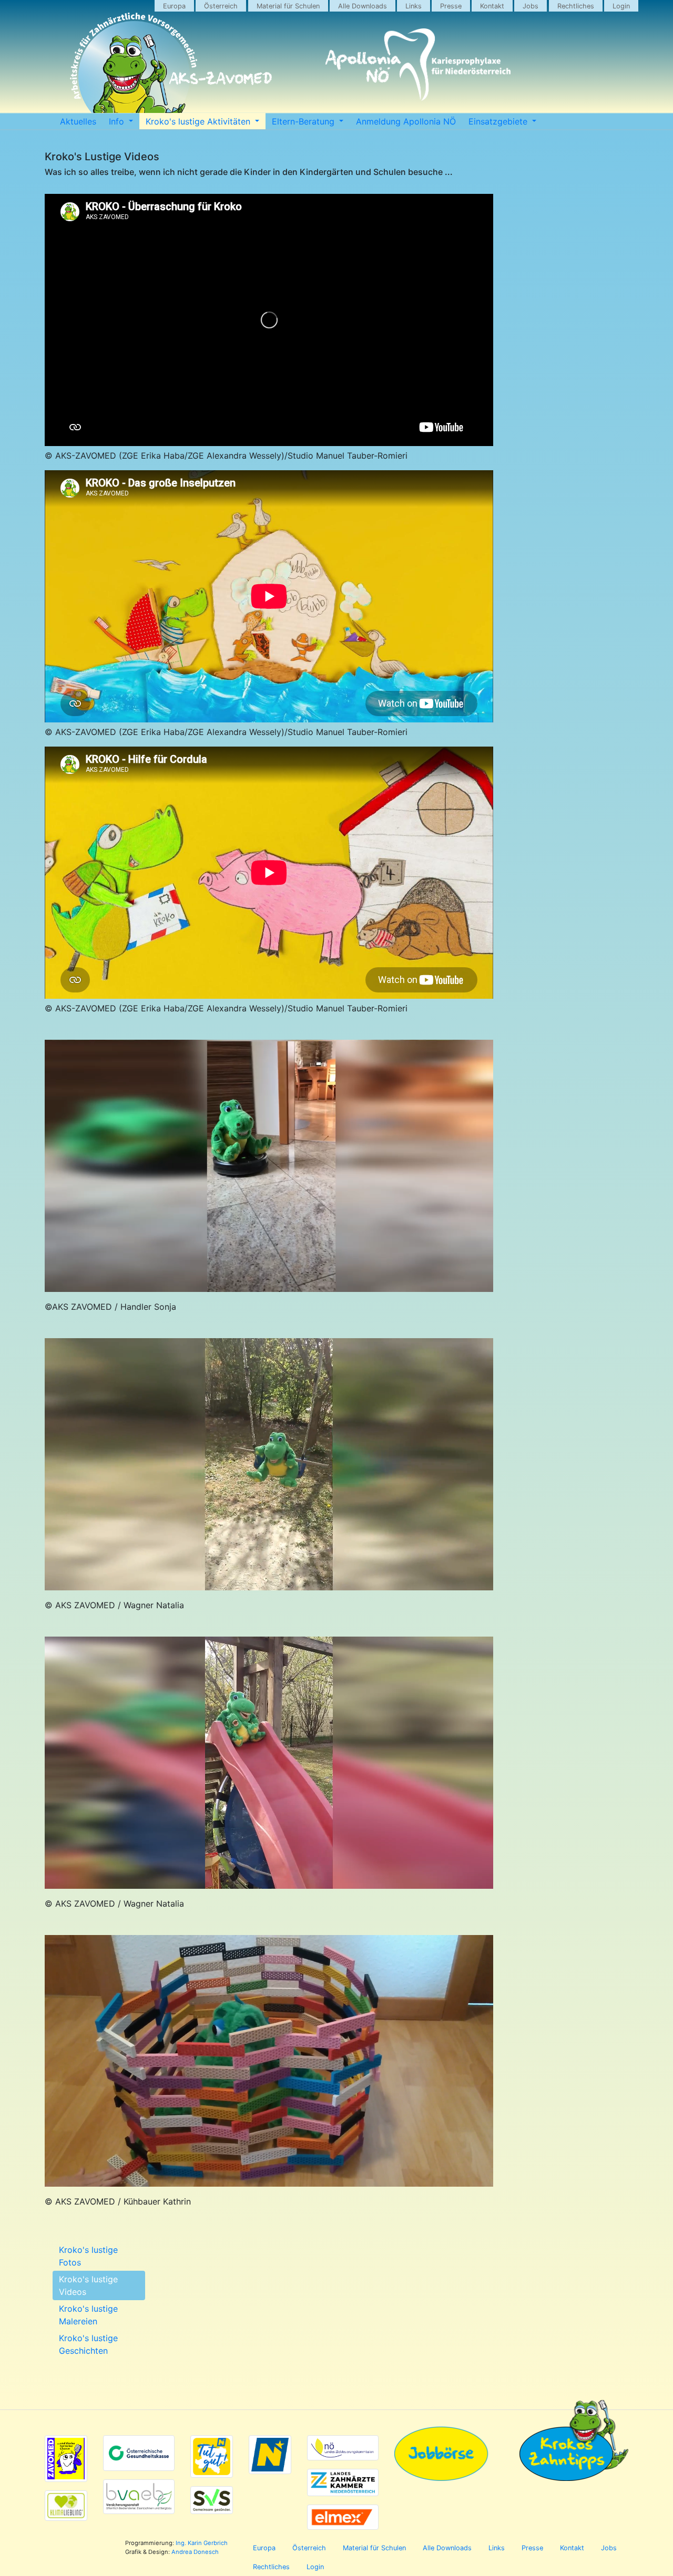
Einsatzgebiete (499, 121)
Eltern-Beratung (304, 121)
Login (621, 6)
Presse (451, 6)
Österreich (221, 6)
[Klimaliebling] (66, 2505)
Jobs (531, 6)
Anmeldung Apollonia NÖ (406, 121)
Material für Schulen (288, 6)
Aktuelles (78, 121)
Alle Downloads (363, 6)
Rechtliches (576, 6)
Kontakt (492, 6)
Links (414, 6)
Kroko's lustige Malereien (88, 2315)
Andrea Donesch (195, 2552)
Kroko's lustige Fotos (88, 2256)
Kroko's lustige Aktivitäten (199, 121)
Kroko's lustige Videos (88, 2285)
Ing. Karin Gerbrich (202, 2543)
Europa (174, 6)
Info (118, 121)
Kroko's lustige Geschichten (88, 2344)
